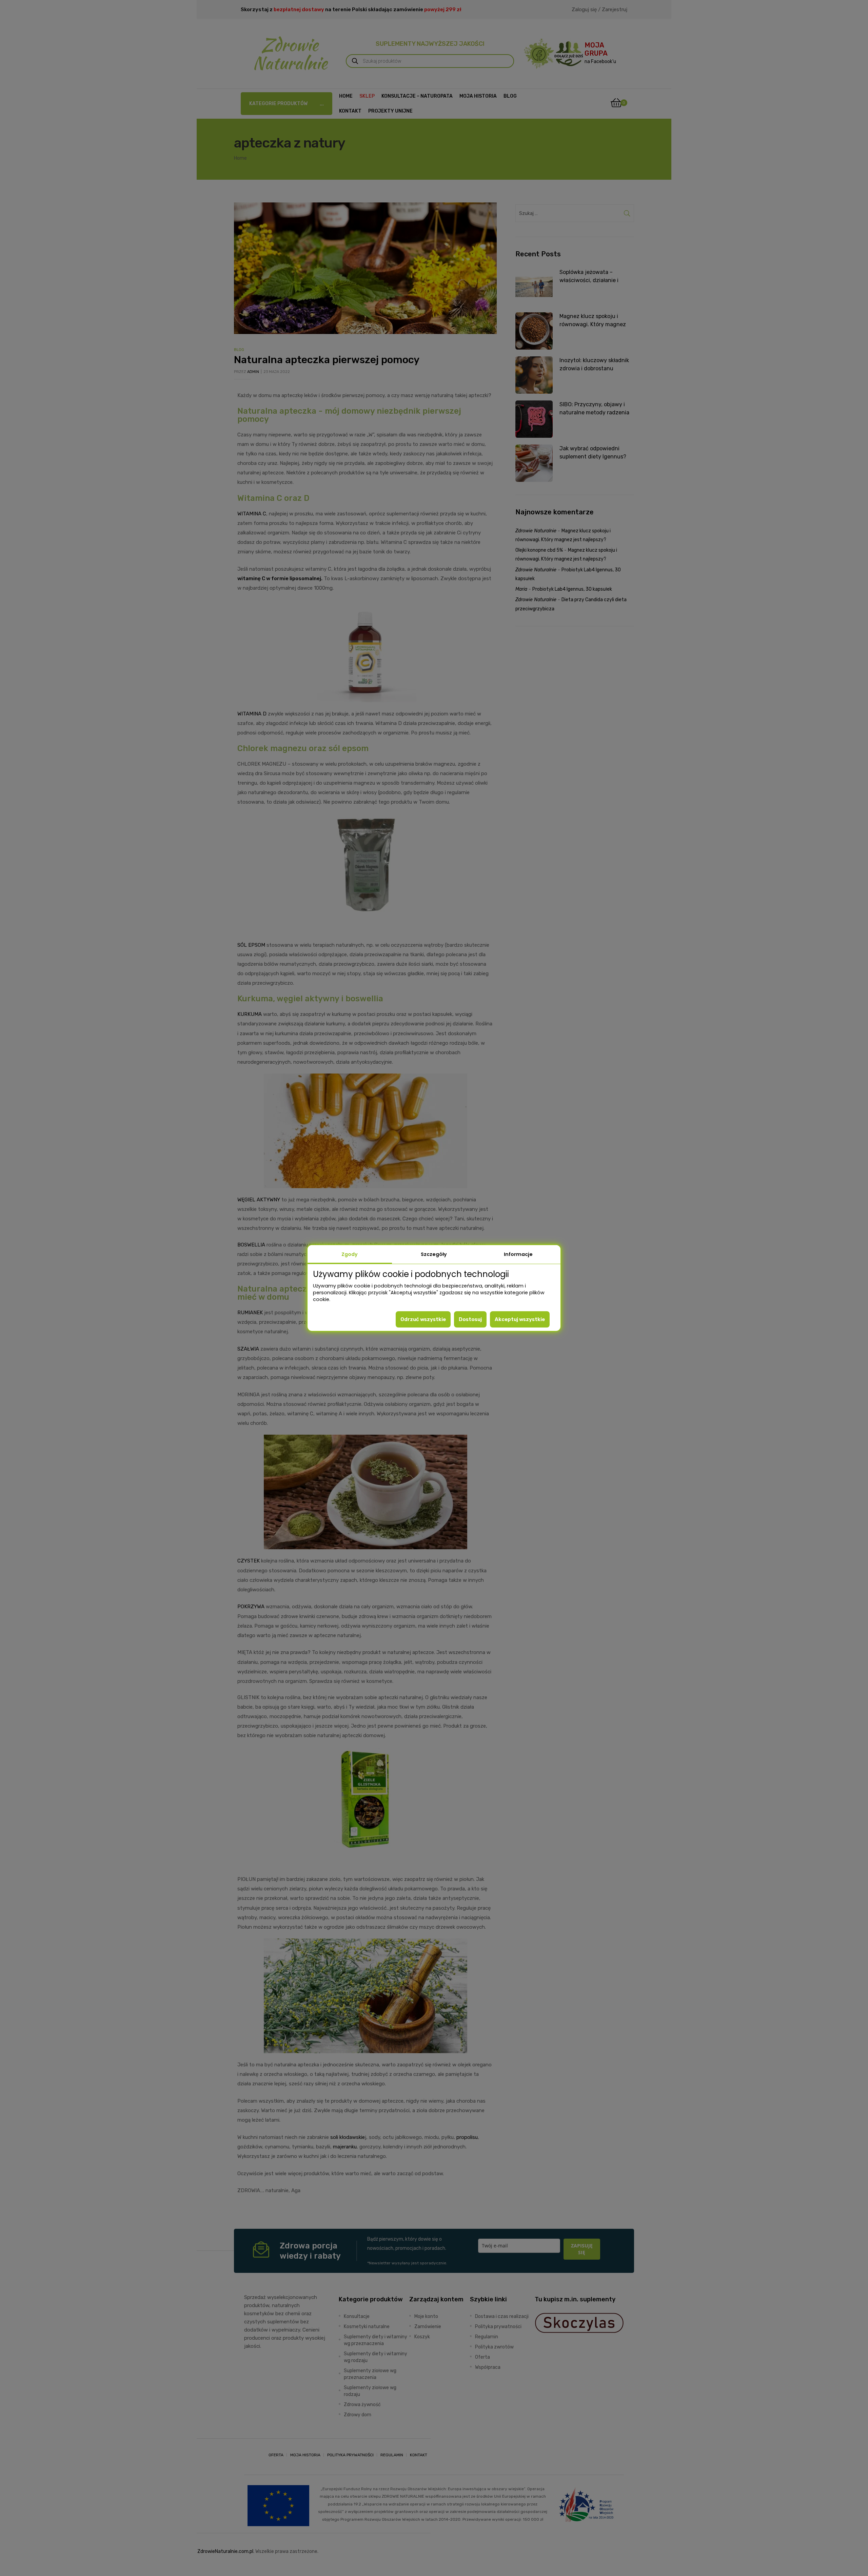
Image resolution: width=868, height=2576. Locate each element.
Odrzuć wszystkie (423, 1319)
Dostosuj (470, 1319)
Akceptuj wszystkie (520, 1319)
